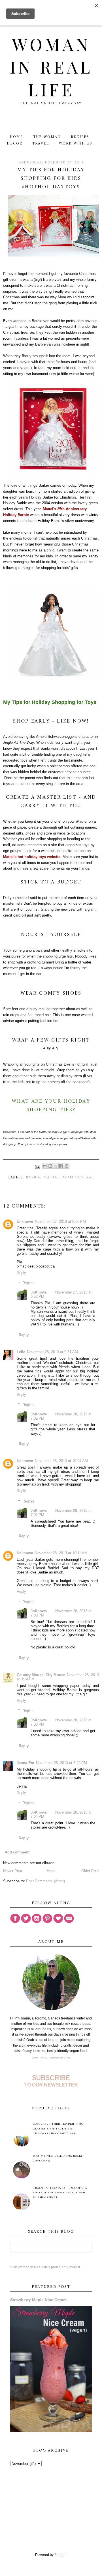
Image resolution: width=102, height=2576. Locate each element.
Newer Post (13, 1871)
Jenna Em (25, 1763)
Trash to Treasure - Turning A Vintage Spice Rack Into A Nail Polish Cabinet (60, 2193)
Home (17, 137)
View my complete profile (51, 2057)
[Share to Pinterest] (67, 1166)
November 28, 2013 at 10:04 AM (61, 1461)
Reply (21, 1273)
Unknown (25, 1222)
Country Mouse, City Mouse (41, 1675)
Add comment (17, 1852)
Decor (15, 144)
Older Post (90, 1871)
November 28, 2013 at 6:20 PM (61, 1763)
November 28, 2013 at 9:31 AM (52, 1352)
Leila (21, 1352)
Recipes (80, 137)
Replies (28, 1283)
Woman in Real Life (51, 66)
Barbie (33, 1177)
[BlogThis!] (50, 1166)
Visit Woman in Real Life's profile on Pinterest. (45, 2267)
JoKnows (39, 1292)
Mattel (52, 1177)
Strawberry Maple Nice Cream (38, 2300)
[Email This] (45, 1166)
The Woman (47, 137)
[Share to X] (56, 1166)
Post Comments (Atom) (45, 1881)
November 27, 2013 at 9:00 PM (60, 1222)
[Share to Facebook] (61, 1166)
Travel (41, 144)
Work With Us (76, 144)
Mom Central (78, 1177)
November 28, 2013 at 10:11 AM (61, 1553)
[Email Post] (38, 1167)
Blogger (60, 2555)
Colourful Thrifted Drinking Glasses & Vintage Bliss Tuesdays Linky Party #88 (58, 2129)
